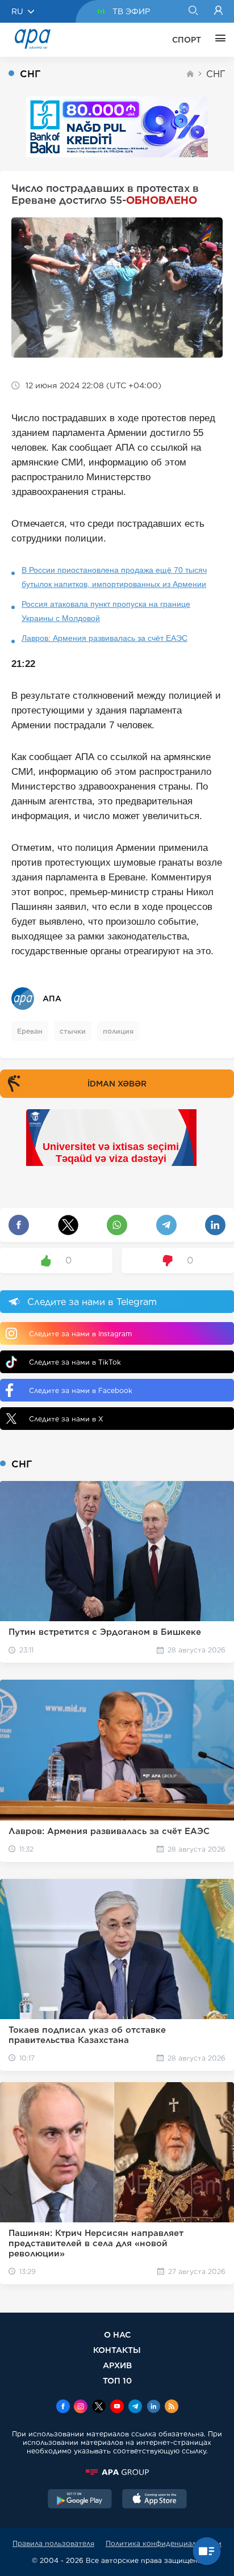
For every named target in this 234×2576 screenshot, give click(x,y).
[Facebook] (63, 2407)
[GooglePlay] (80, 2500)
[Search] (193, 11)
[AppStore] (154, 2500)
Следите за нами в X (66, 1419)
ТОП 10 (117, 2380)
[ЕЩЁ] (218, 40)
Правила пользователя (53, 2543)
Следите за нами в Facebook (81, 1390)
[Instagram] (81, 2407)
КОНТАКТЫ (117, 2350)
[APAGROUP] (117, 2472)
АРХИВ (117, 2365)
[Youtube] (117, 2407)
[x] (99, 2407)
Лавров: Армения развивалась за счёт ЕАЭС (105, 638)
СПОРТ (187, 40)
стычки (73, 1031)
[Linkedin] (153, 2407)
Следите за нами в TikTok (75, 1362)
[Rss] (172, 2407)
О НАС (117, 2334)
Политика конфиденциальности (164, 2543)
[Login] (218, 11)
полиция (118, 1031)
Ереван (30, 1031)
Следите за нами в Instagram (80, 1334)
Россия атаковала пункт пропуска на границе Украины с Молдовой (106, 611)
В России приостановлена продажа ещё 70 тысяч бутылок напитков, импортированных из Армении (114, 577)
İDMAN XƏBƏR (117, 1084)
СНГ (216, 74)
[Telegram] (135, 2407)
